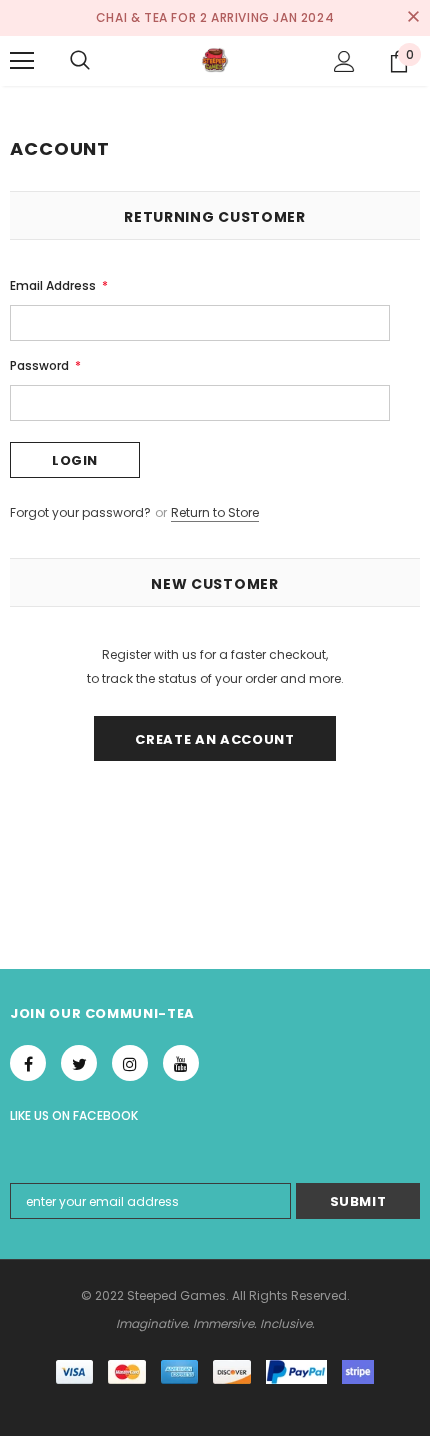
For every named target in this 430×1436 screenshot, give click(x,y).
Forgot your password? (82, 512)
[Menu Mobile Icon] (22, 61)
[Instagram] (130, 1063)
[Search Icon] (80, 61)
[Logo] (215, 60)
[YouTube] (181, 1063)
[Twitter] (79, 1063)
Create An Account (214, 739)
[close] (413, 18)
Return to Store (215, 512)
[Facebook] (28, 1063)
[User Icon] (344, 61)
